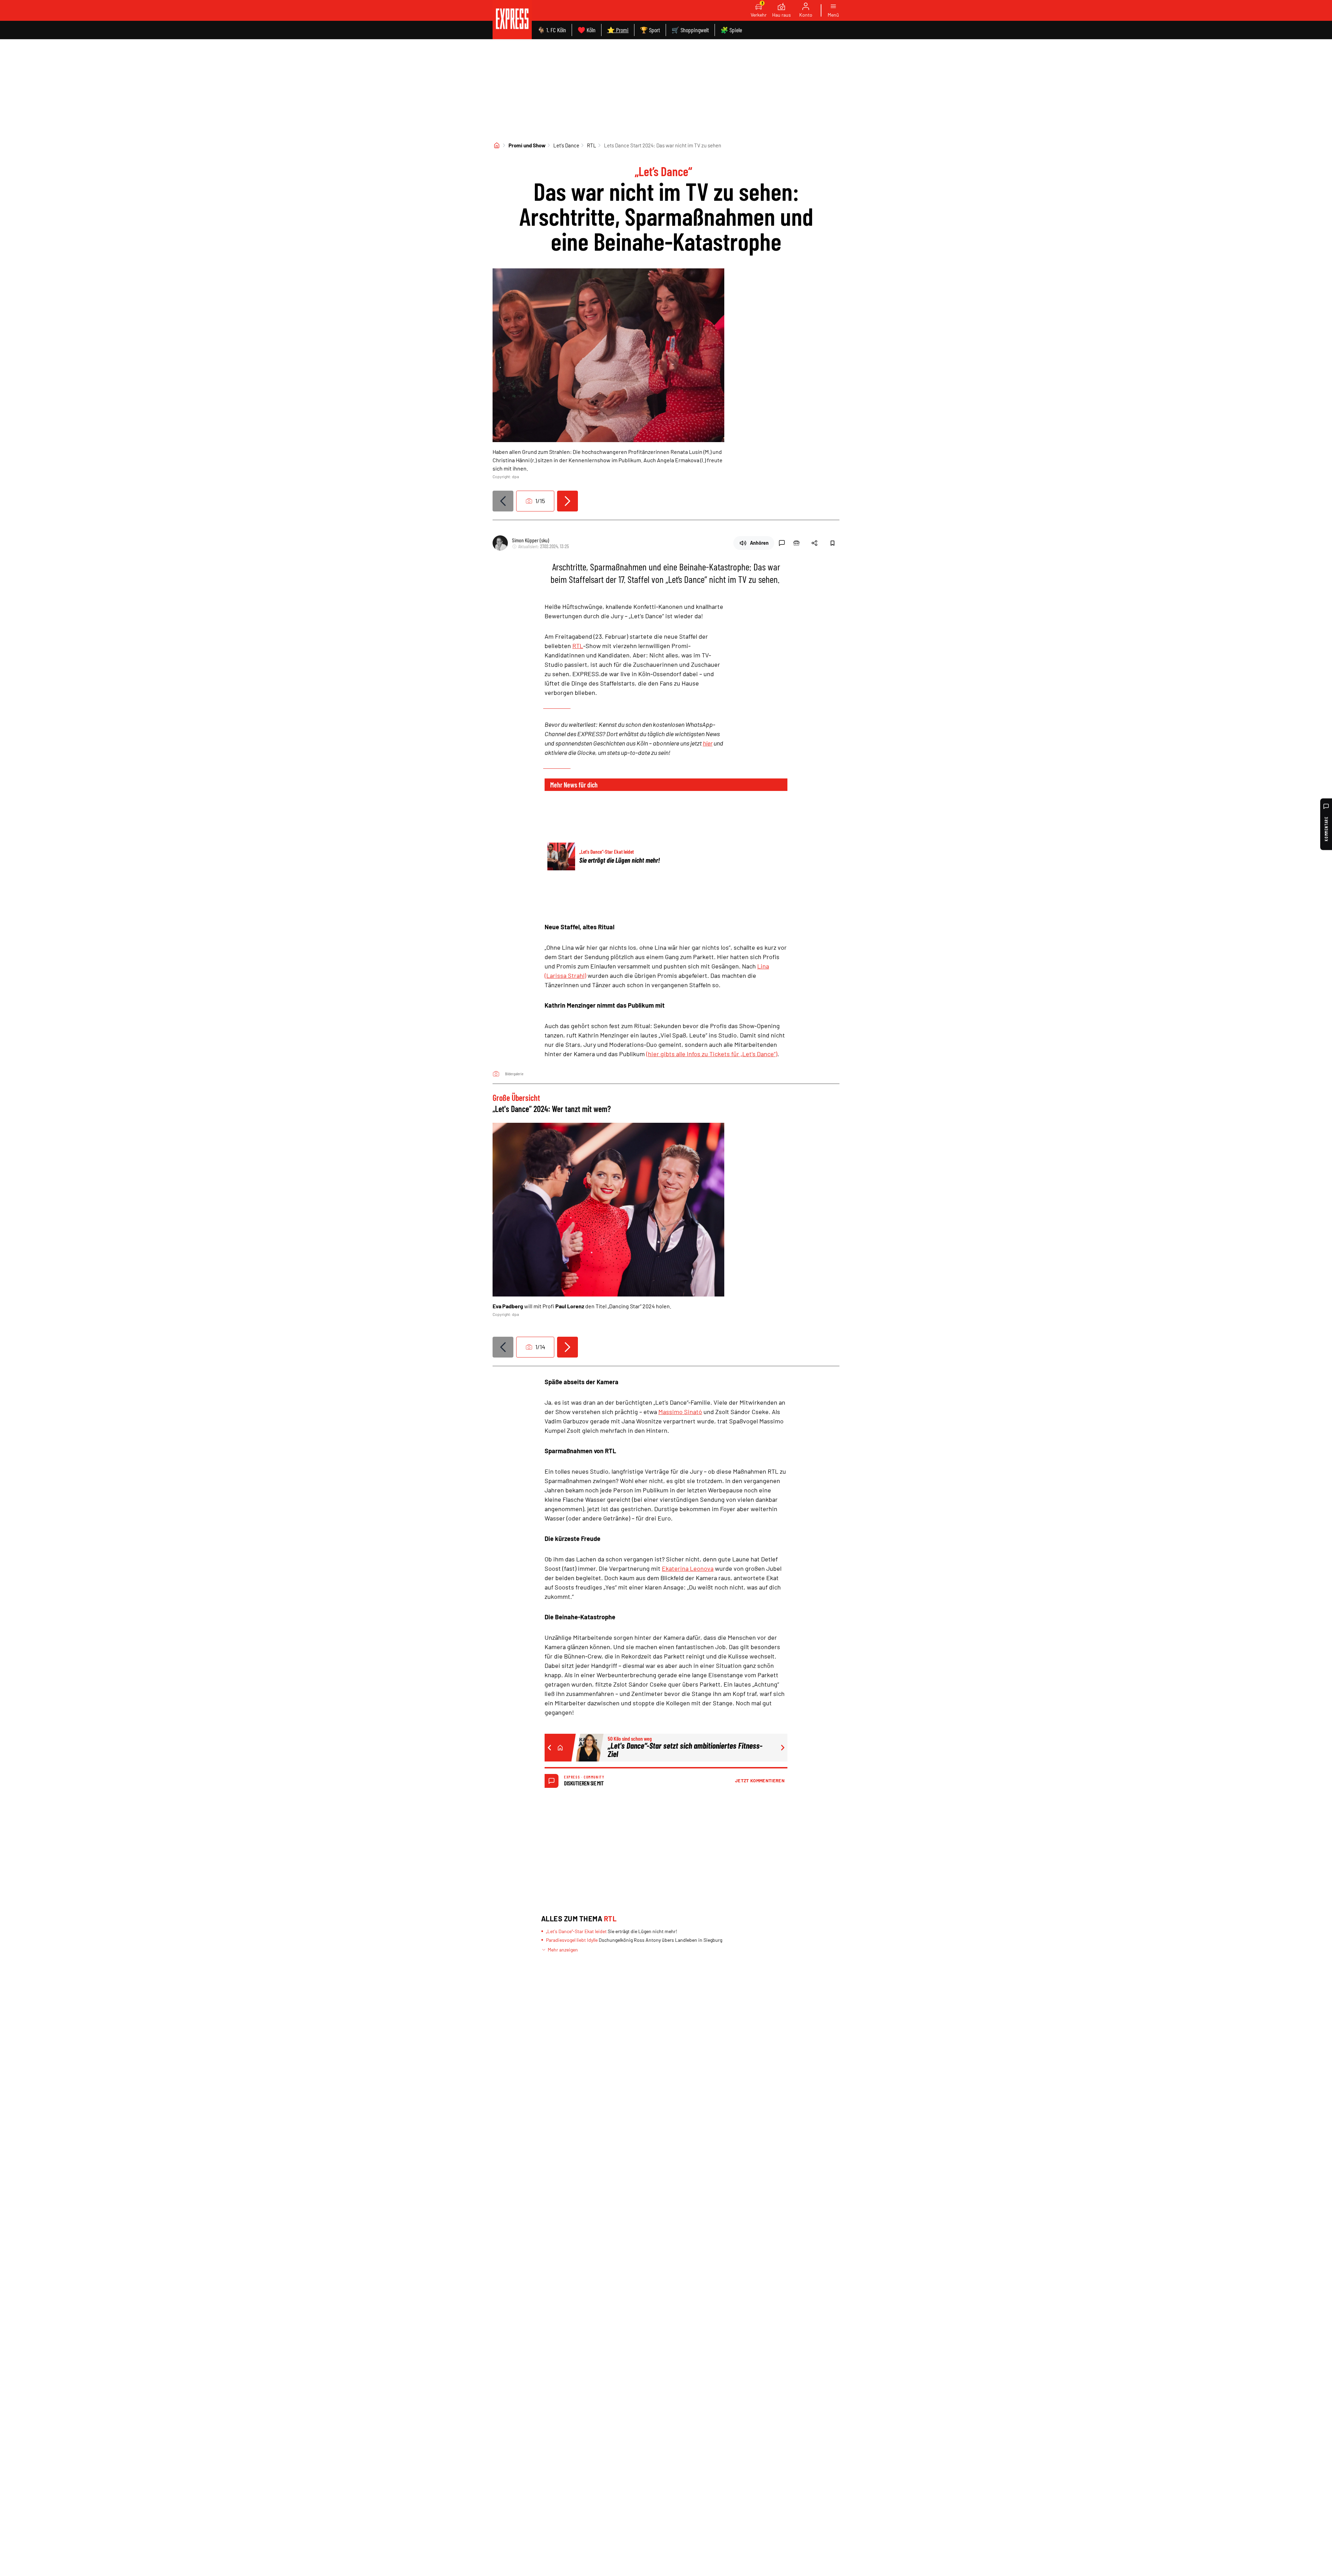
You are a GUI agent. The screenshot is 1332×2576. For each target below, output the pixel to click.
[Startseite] (497, 145)
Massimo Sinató (680, 1412)
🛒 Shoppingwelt (690, 30)
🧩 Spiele (731, 30)
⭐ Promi (618, 30)
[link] (512, 20)
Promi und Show (527, 145)
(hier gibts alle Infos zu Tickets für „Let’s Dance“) (712, 1054)
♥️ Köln (587, 30)
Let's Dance (566, 145)
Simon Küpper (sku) (531, 540)
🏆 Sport (650, 30)
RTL (592, 145)
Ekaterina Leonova (688, 1568)
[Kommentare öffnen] (782, 543)
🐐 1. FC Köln (552, 30)
